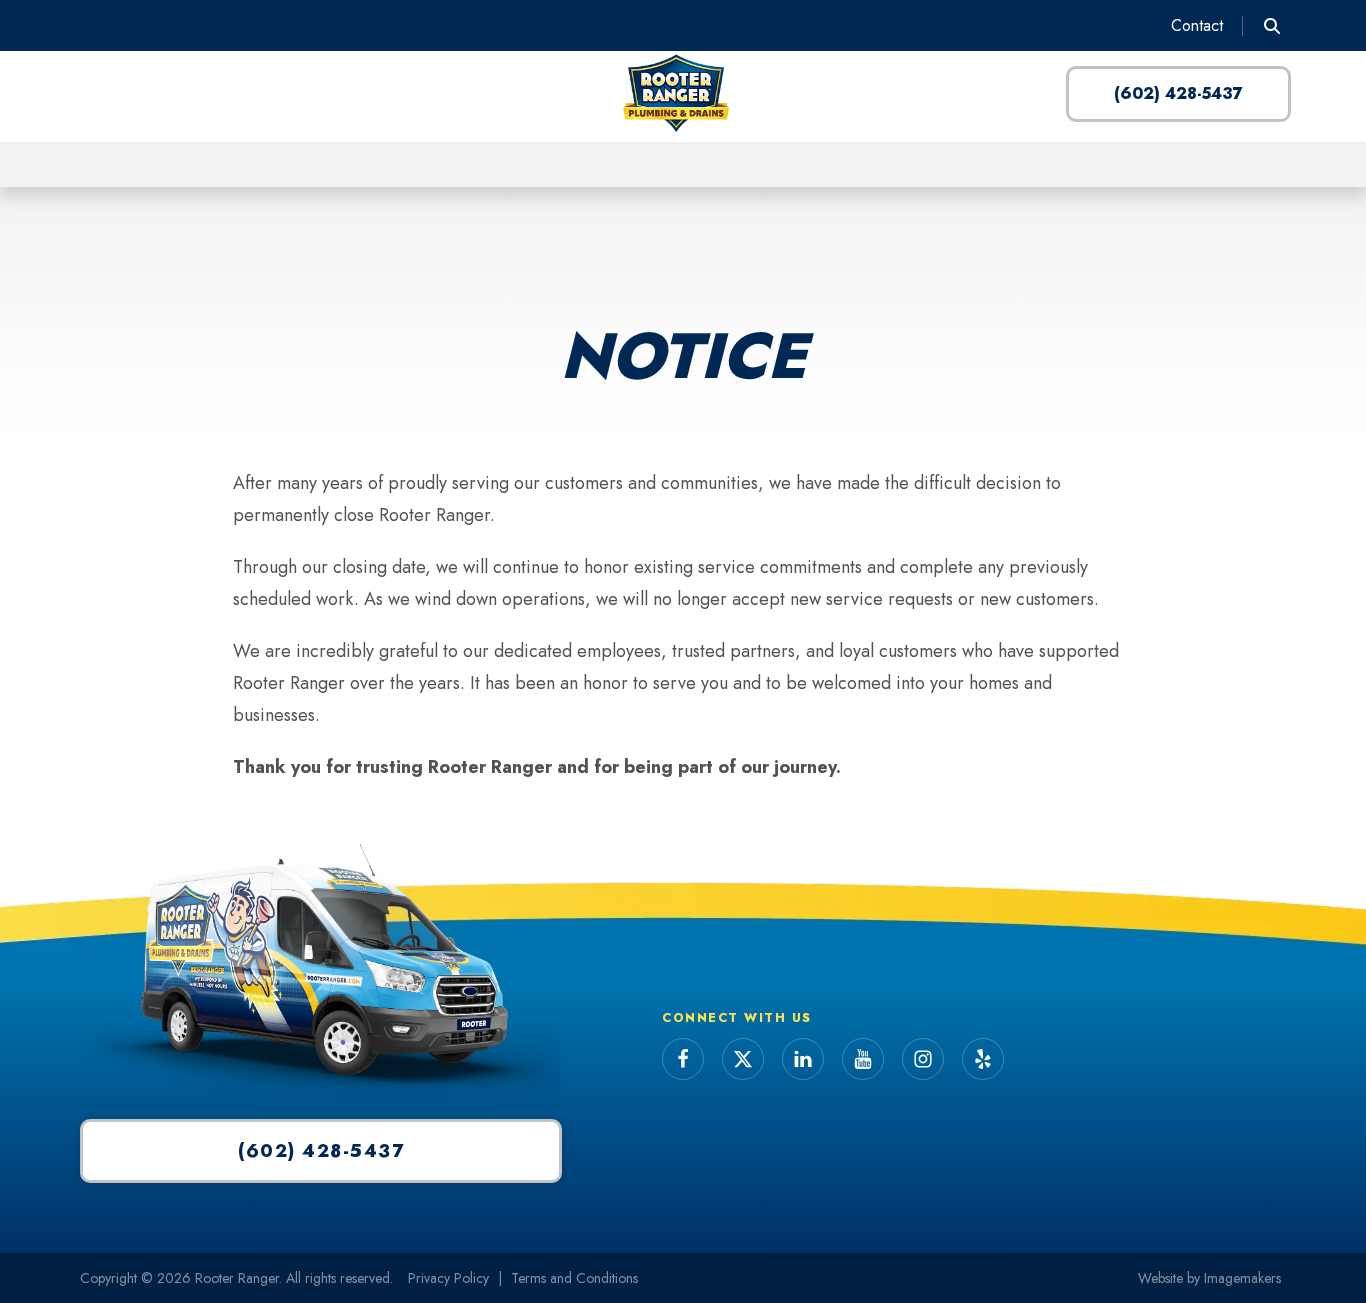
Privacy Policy (448, 1278)
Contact (1197, 25)
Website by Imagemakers (1209, 1278)
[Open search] (1272, 26)
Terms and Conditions (574, 1278)
